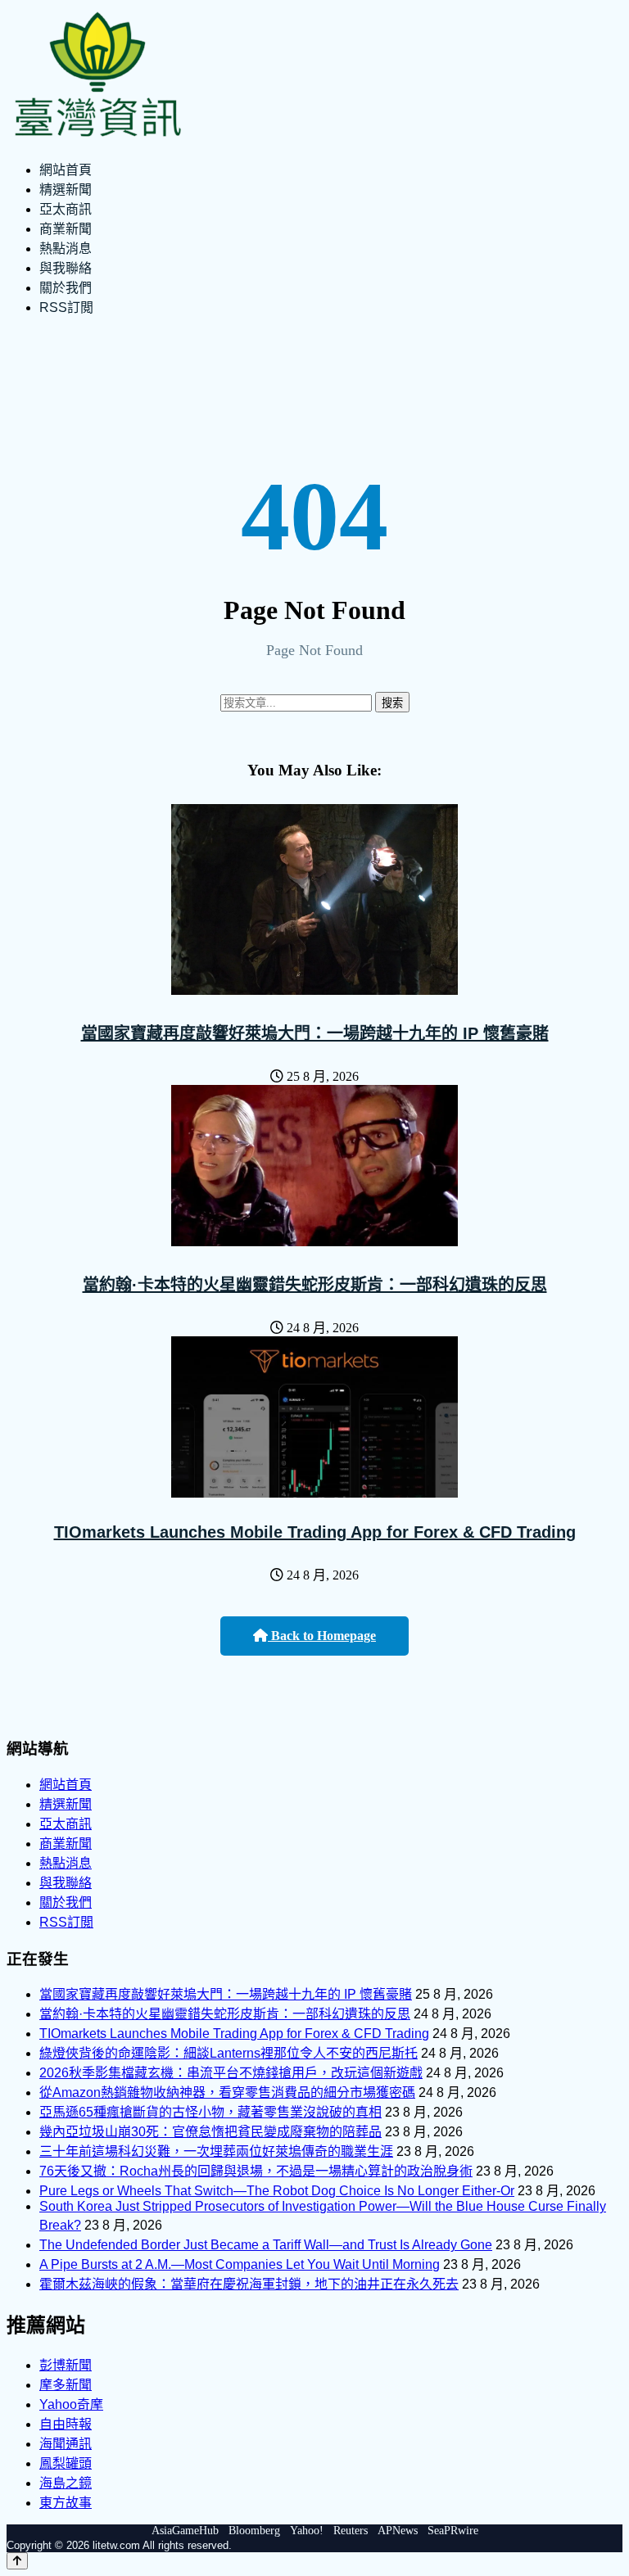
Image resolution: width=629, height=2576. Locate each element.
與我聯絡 (66, 268)
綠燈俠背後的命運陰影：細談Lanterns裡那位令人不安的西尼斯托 (229, 2053)
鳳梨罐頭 (66, 2463)
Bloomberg (254, 2531)
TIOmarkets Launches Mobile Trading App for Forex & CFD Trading (315, 1532)
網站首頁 (66, 170)
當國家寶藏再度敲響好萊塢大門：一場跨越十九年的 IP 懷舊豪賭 (315, 1033)
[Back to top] (17, 2561)
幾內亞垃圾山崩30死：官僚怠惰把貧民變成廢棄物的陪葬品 (210, 2132)
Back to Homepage (322, 1636)
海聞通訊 (66, 2444)
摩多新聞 (66, 2385)
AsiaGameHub (185, 2531)
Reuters (351, 2531)
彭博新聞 (66, 2365)
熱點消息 (66, 249)
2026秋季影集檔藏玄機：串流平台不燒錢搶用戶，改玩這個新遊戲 (231, 2073)
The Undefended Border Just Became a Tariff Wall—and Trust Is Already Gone (266, 2245)
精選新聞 (66, 190)
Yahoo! (307, 2531)
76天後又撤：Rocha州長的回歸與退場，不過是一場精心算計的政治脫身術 (256, 2171)
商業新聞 (66, 229)
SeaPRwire (453, 2531)
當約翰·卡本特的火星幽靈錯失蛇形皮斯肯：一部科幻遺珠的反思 (315, 1285)
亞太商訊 (66, 209)
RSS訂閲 (66, 307)
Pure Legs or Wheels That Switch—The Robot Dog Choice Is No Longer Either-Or (277, 2191)
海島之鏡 (66, 2483)
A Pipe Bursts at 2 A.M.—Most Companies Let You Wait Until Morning (240, 2264)
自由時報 (66, 2424)
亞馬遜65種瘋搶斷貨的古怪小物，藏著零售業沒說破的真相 (210, 2112)
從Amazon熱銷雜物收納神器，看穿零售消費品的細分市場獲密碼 (227, 2092)
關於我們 (66, 288)
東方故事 (66, 2503)
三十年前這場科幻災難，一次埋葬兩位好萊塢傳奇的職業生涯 (216, 2151)
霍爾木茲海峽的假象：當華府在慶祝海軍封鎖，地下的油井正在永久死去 (249, 2284)
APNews (398, 2531)
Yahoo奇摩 (71, 2404)
